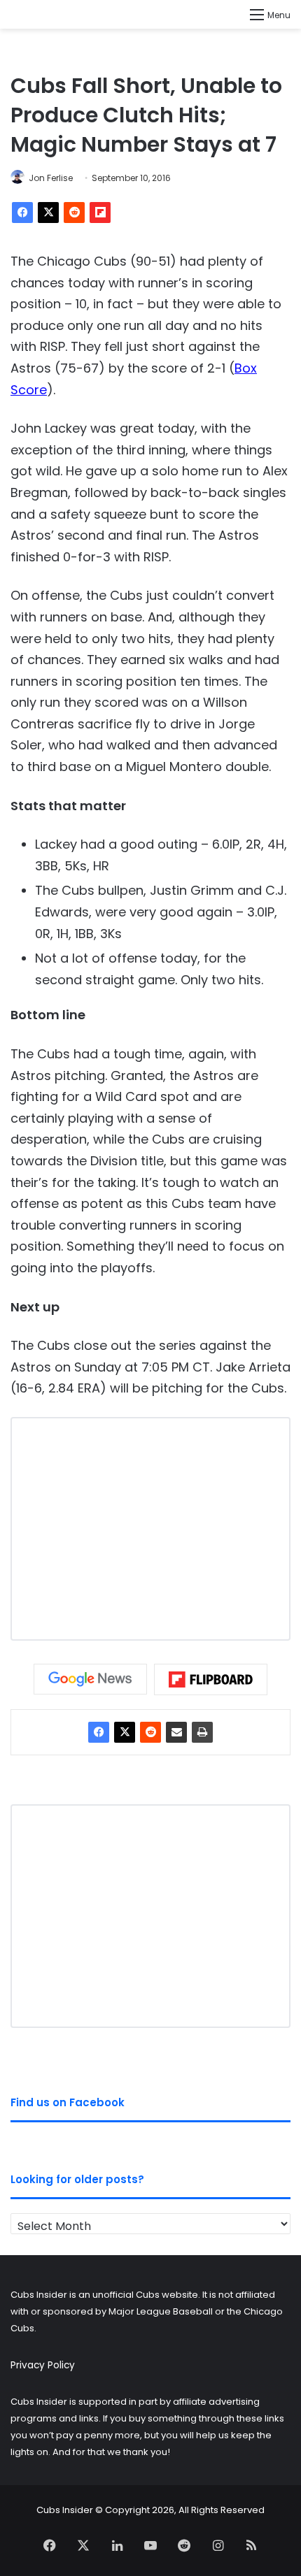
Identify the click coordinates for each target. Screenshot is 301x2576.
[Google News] (90, 1679)
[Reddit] (74, 213)
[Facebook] (22, 213)
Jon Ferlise (51, 178)
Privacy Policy (43, 2365)
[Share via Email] (176, 1732)
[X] (48, 213)
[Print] (202, 1732)
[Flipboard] (100, 213)
